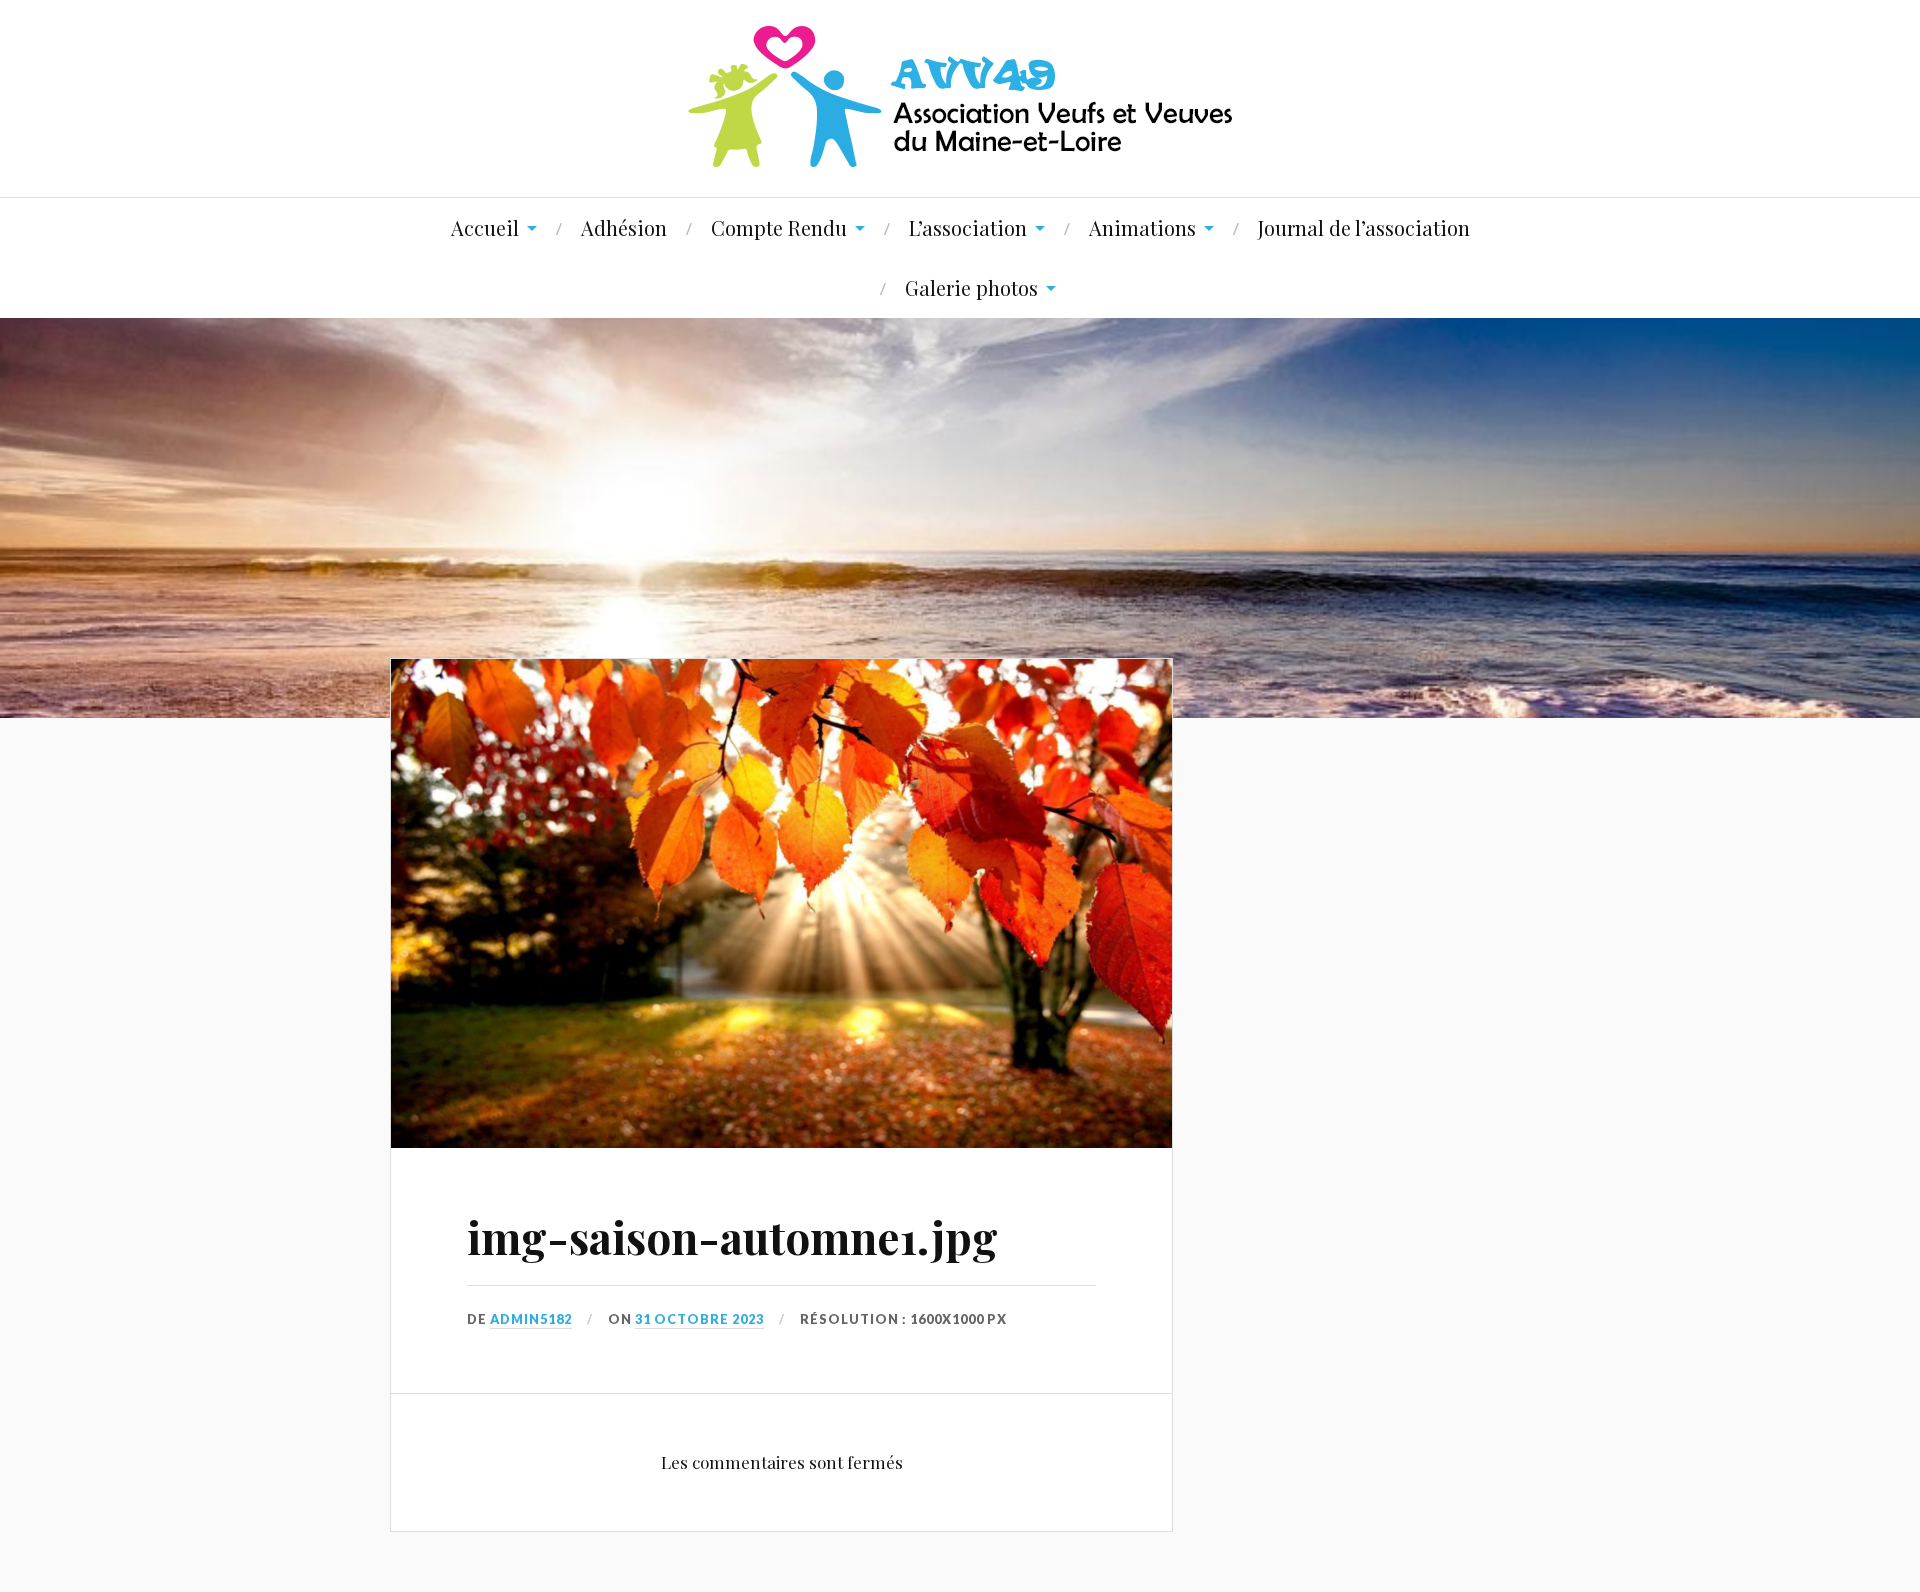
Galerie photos (971, 287)
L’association (968, 227)
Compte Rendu (779, 227)
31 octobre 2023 (699, 1319)
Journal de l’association (1364, 227)
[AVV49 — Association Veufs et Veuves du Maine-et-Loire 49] (960, 96)
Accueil (485, 227)
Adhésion (624, 227)
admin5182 (531, 1319)
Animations (1142, 227)
